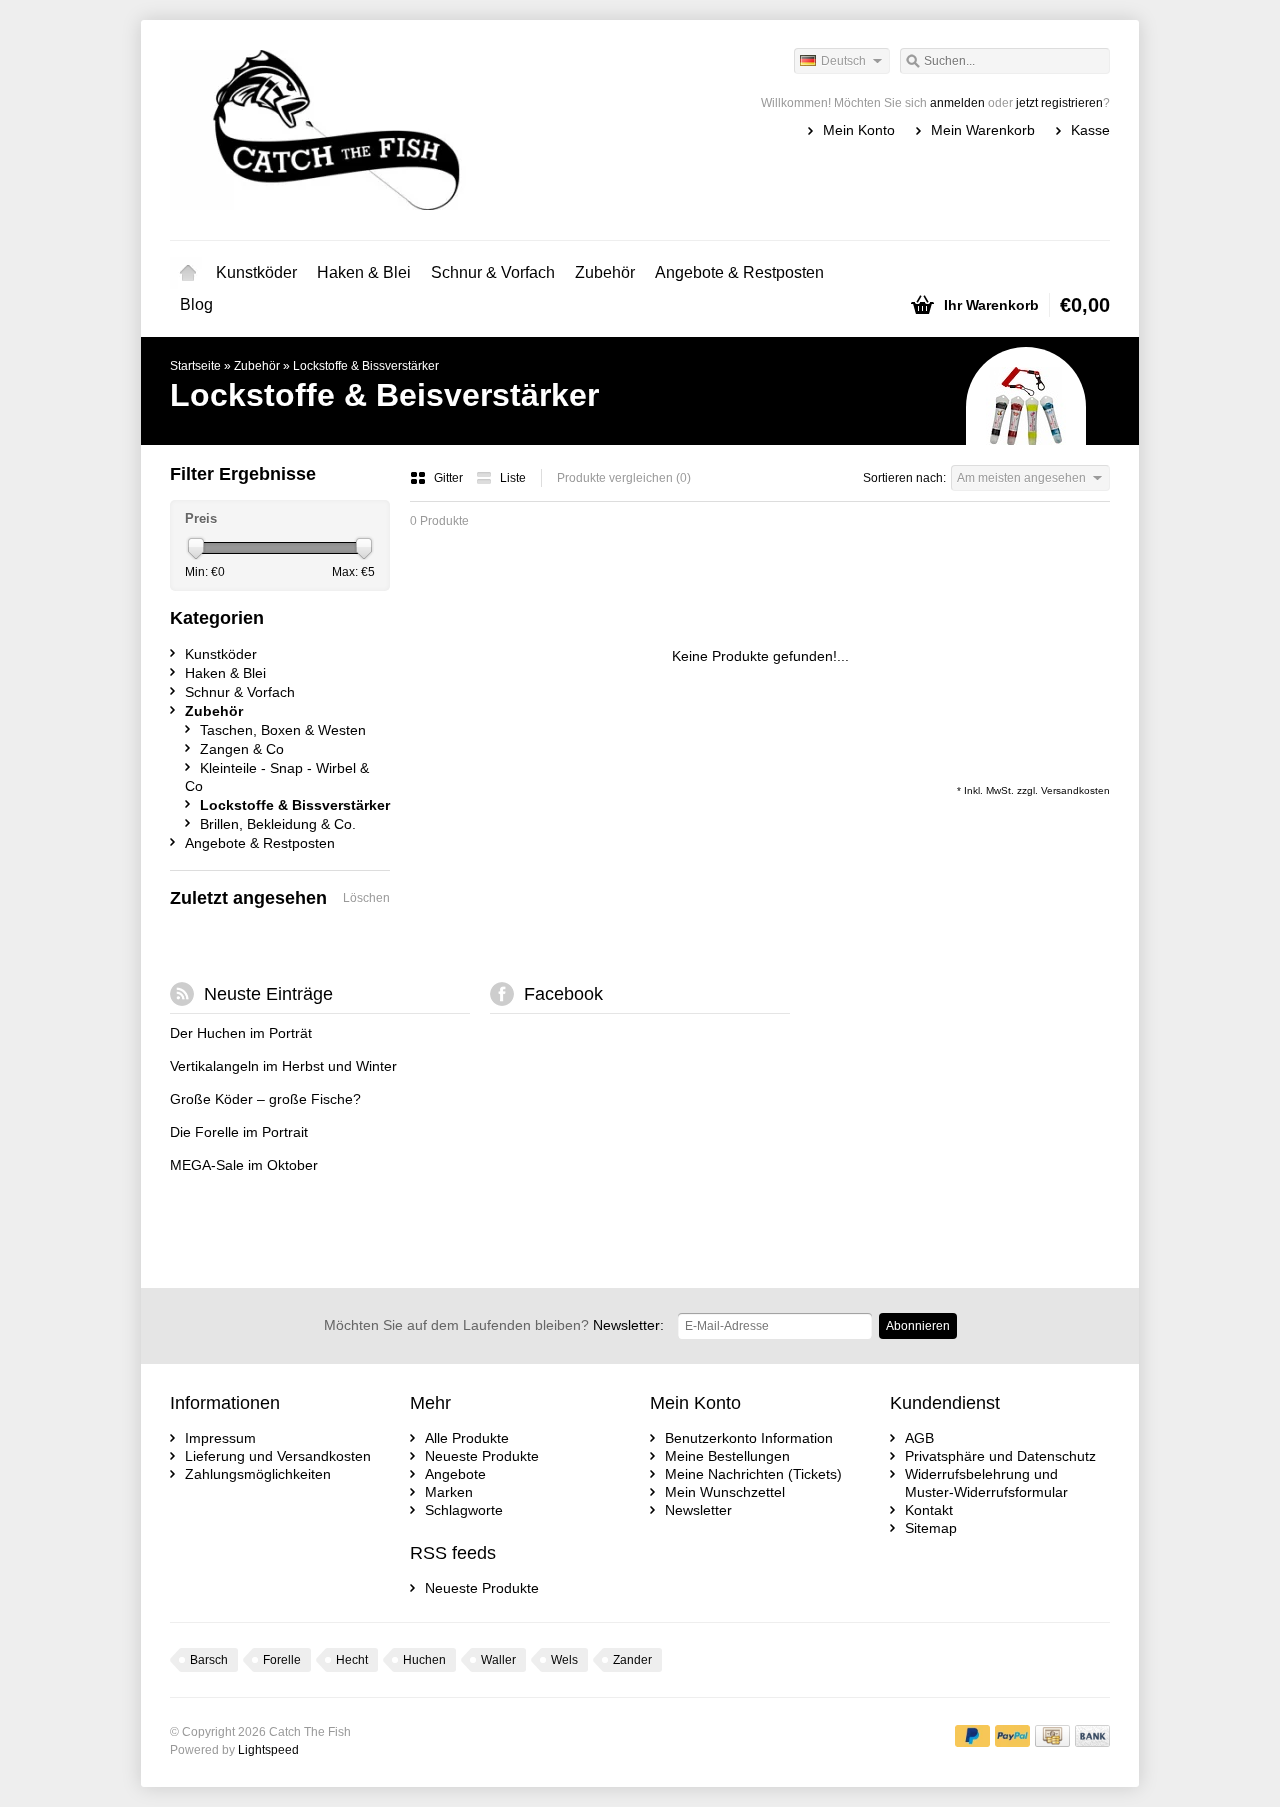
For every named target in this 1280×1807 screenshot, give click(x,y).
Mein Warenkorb (983, 130)
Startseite (188, 273)
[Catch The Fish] (405, 130)
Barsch (209, 1660)
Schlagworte (464, 1510)
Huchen (424, 1660)
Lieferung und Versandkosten (278, 1456)
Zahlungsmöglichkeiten (258, 1474)
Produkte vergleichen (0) (624, 478)
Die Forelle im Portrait (239, 1132)
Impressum (220, 1438)
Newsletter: (494, 1325)
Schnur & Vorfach (493, 272)
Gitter (450, 478)
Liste (513, 478)
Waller (498, 1660)
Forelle (282, 1660)
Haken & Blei (364, 272)
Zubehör (605, 272)
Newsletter (698, 1510)
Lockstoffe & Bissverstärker (366, 366)
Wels (564, 1660)
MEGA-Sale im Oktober (244, 1165)
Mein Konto (859, 130)
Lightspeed (268, 1750)
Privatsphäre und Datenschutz (1000, 1456)
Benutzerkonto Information (749, 1438)
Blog (196, 304)
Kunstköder (256, 272)
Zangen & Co (242, 749)
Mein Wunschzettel (725, 1492)
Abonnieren (918, 1326)
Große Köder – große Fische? (265, 1099)
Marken (449, 1492)
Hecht (352, 1660)
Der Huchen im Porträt (241, 1033)
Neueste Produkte (482, 1456)
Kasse (1090, 130)
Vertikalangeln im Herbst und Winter (283, 1066)
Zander (632, 1660)
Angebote (455, 1474)
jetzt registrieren (1059, 103)
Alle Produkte (467, 1438)
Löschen (366, 898)
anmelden (957, 103)
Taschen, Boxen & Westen (283, 730)
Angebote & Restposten (739, 272)
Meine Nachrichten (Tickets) (753, 1474)
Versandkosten (1075, 790)
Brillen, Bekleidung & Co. (278, 824)
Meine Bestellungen (727, 1456)
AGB (919, 1438)
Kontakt (929, 1510)
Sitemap (931, 1528)
